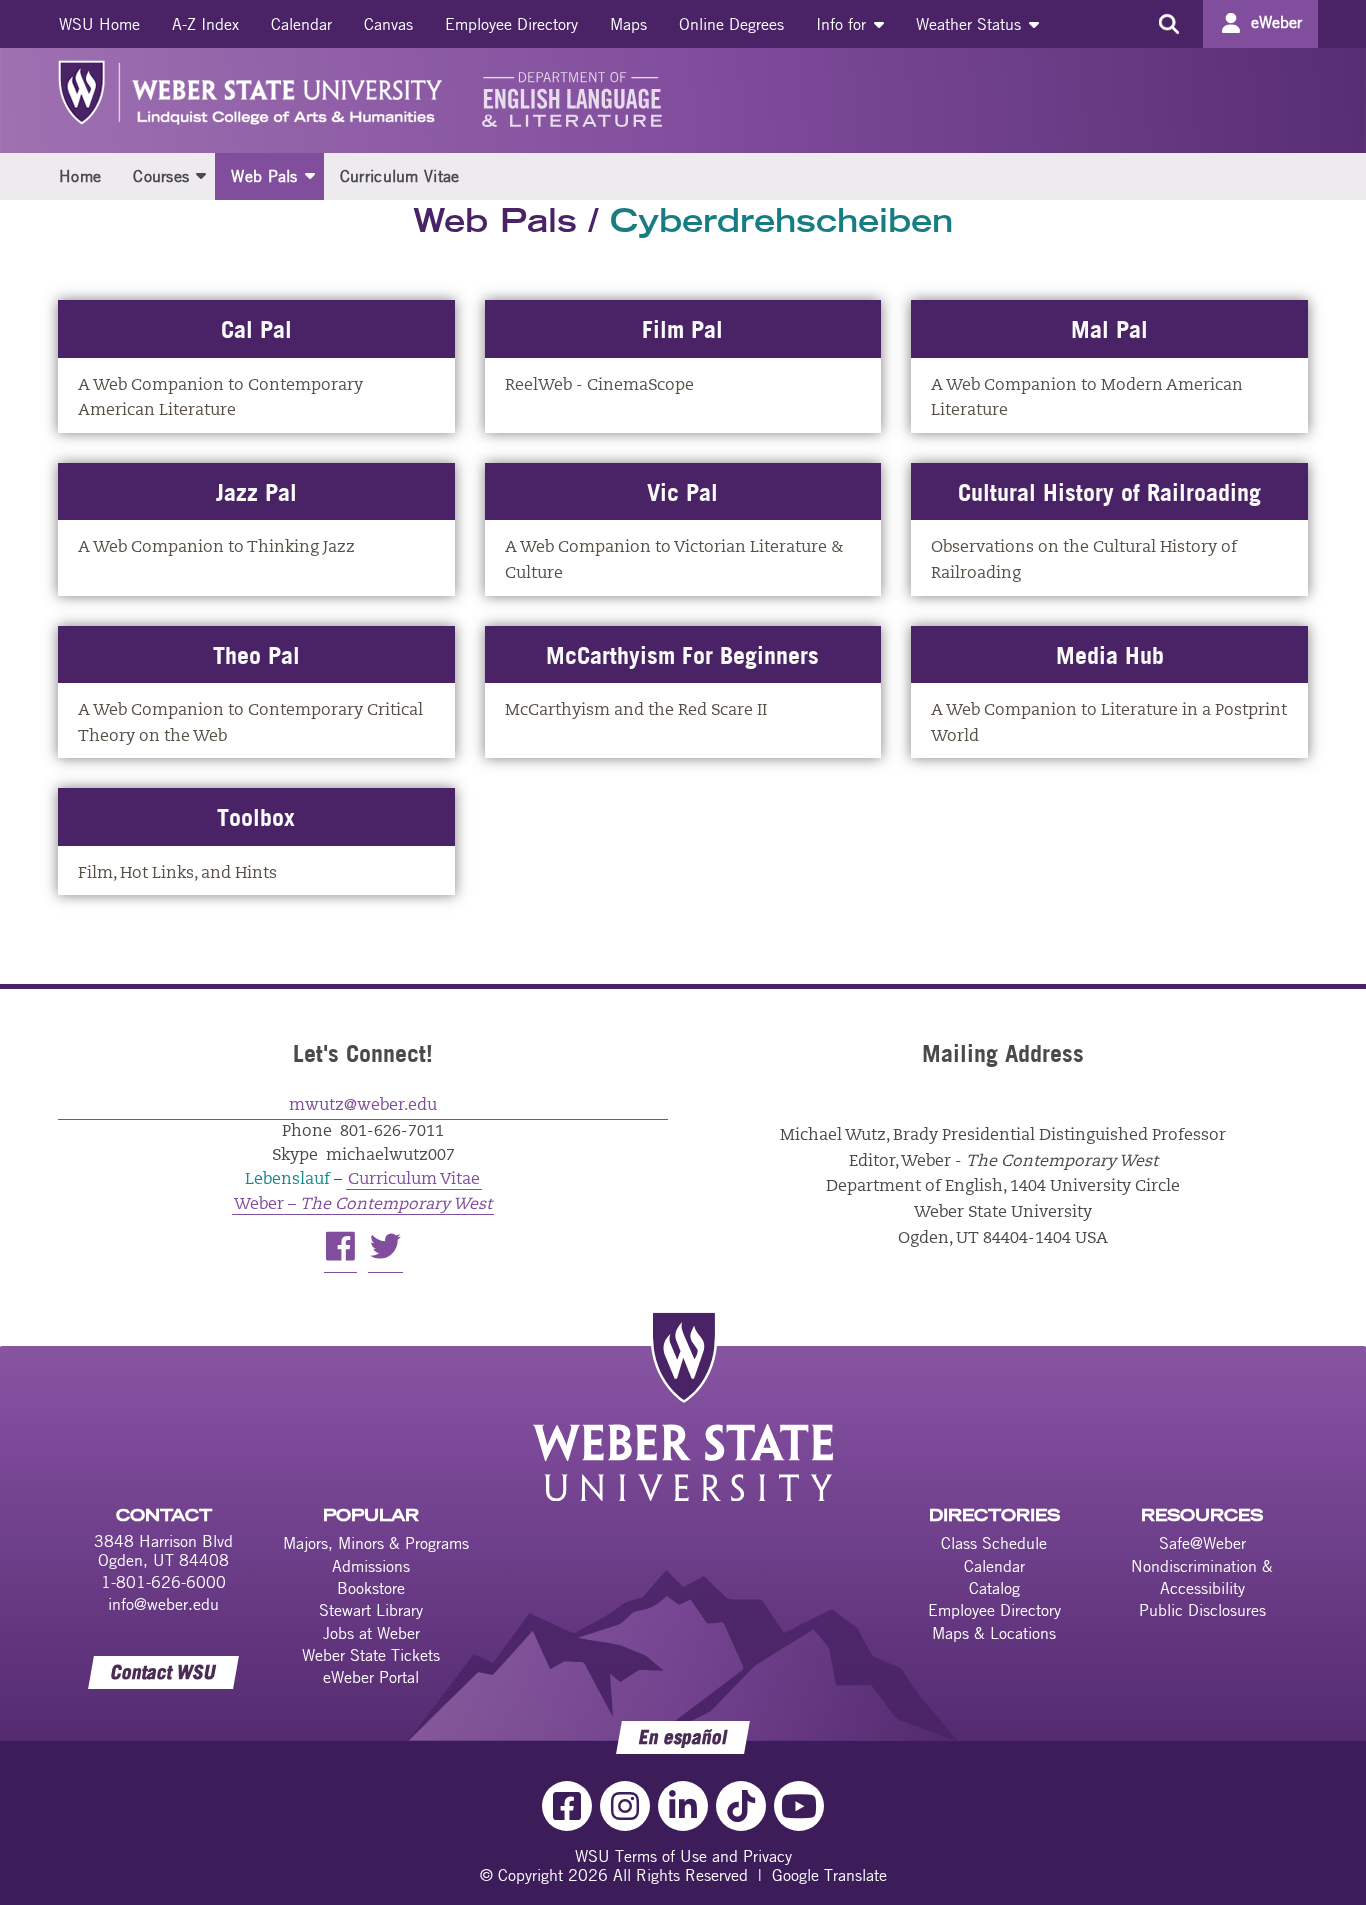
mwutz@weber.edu (363, 1106)
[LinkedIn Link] (683, 1806)
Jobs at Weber (371, 1633)
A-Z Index (205, 24)
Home (80, 176)
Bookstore (371, 1588)
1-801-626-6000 (163, 1582)
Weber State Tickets (371, 1655)
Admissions (371, 1566)
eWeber (1276, 22)
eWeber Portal (371, 1677)
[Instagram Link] (625, 1806)
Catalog (994, 1588)
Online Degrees (731, 24)
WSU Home (99, 24)
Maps (628, 24)
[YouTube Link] (799, 1806)
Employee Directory (511, 24)
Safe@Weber (1202, 1543)
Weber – (363, 1205)
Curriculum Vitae (400, 176)
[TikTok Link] (741, 1806)
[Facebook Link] (567, 1806)
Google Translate (829, 1875)
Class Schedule (994, 1543)
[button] (201, 175)
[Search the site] (1168, 24)
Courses (161, 176)
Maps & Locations (994, 1633)
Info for (843, 24)
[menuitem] (99, 24)
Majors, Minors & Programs (376, 1543)
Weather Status (971, 24)
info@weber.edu (163, 1604)
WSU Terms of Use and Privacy (683, 1856)
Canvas (388, 24)
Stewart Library (371, 1610)
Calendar (301, 24)
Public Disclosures (1202, 1610)
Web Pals (264, 176)
